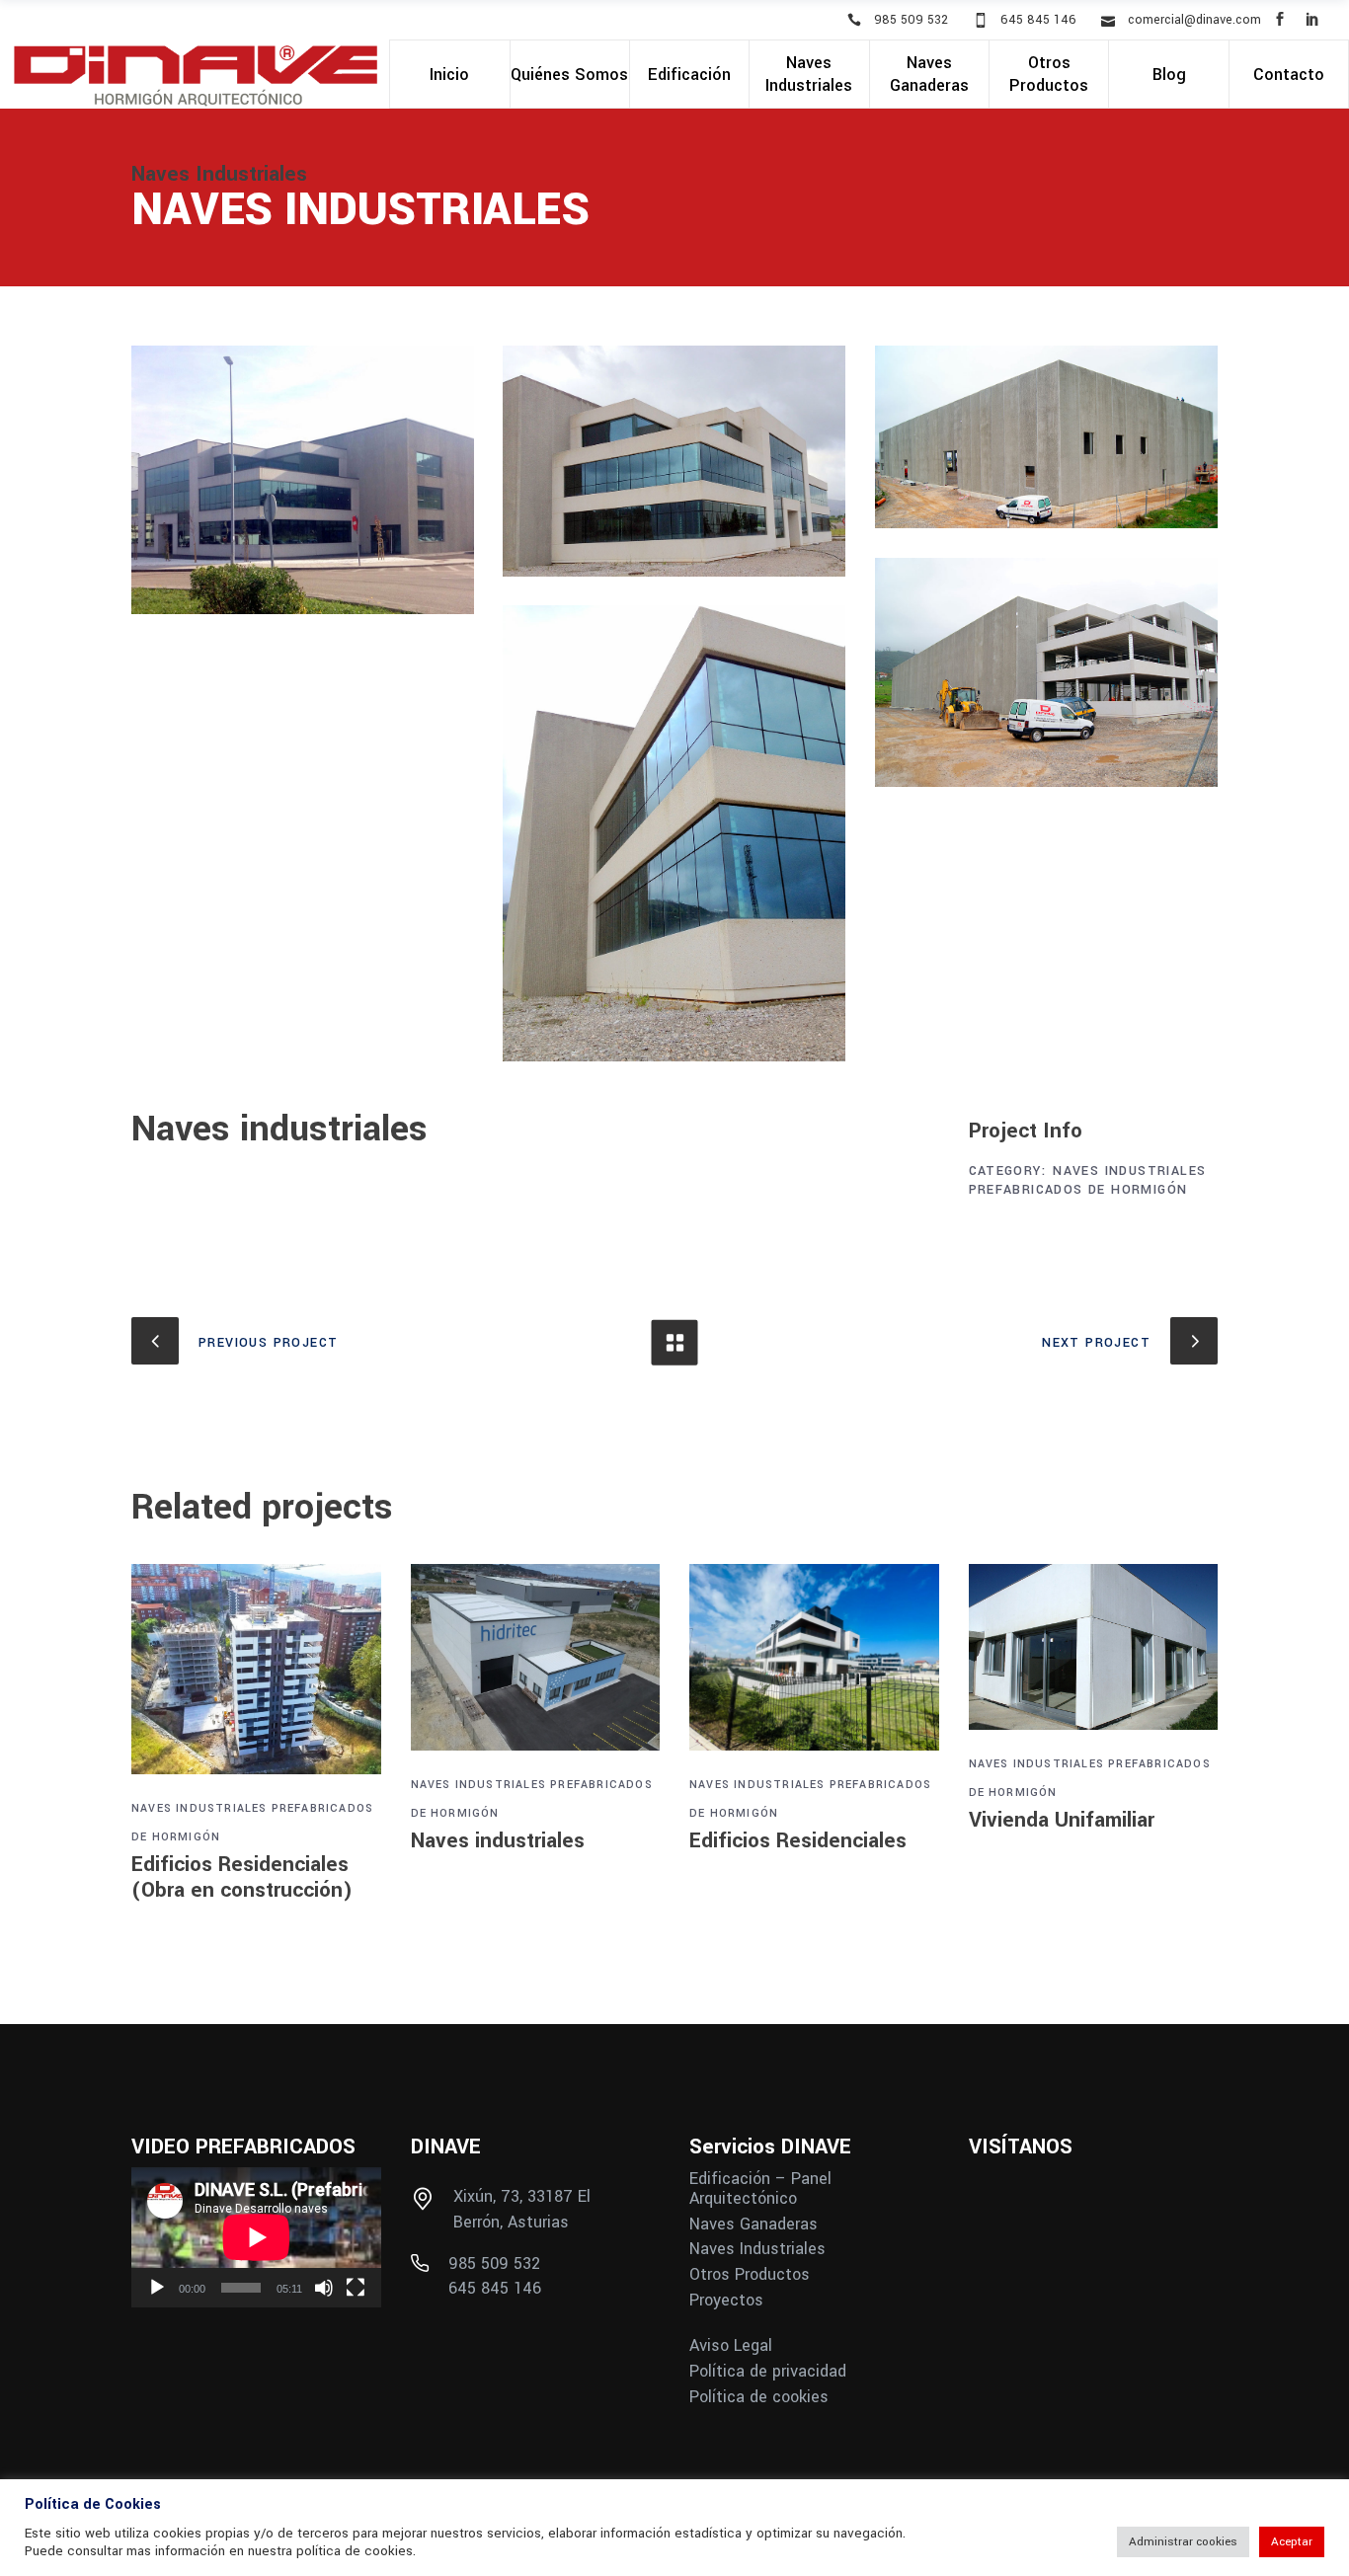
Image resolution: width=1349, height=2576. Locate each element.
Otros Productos (750, 2275)
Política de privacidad (768, 2372)
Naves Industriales (1129, 1171)
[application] (256, 2237)
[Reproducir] (157, 2288)
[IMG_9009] (303, 480)
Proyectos (726, 2301)
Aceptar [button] (1292, 2542)
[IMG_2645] (674, 833)
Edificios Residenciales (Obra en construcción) (242, 1877)
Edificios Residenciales (798, 1840)
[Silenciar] (324, 2288)
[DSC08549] (1046, 672)
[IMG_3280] (1046, 437)
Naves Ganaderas (754, 2225)
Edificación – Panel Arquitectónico (760, 2189)
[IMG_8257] (674, 461)
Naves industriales (498, 1840)
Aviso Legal (731, 2346)
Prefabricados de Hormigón (1078, 1190)
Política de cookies (759, 2397)
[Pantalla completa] (356, 2288)
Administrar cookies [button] (1183, 2542)
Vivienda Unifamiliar (1062, 1820)
